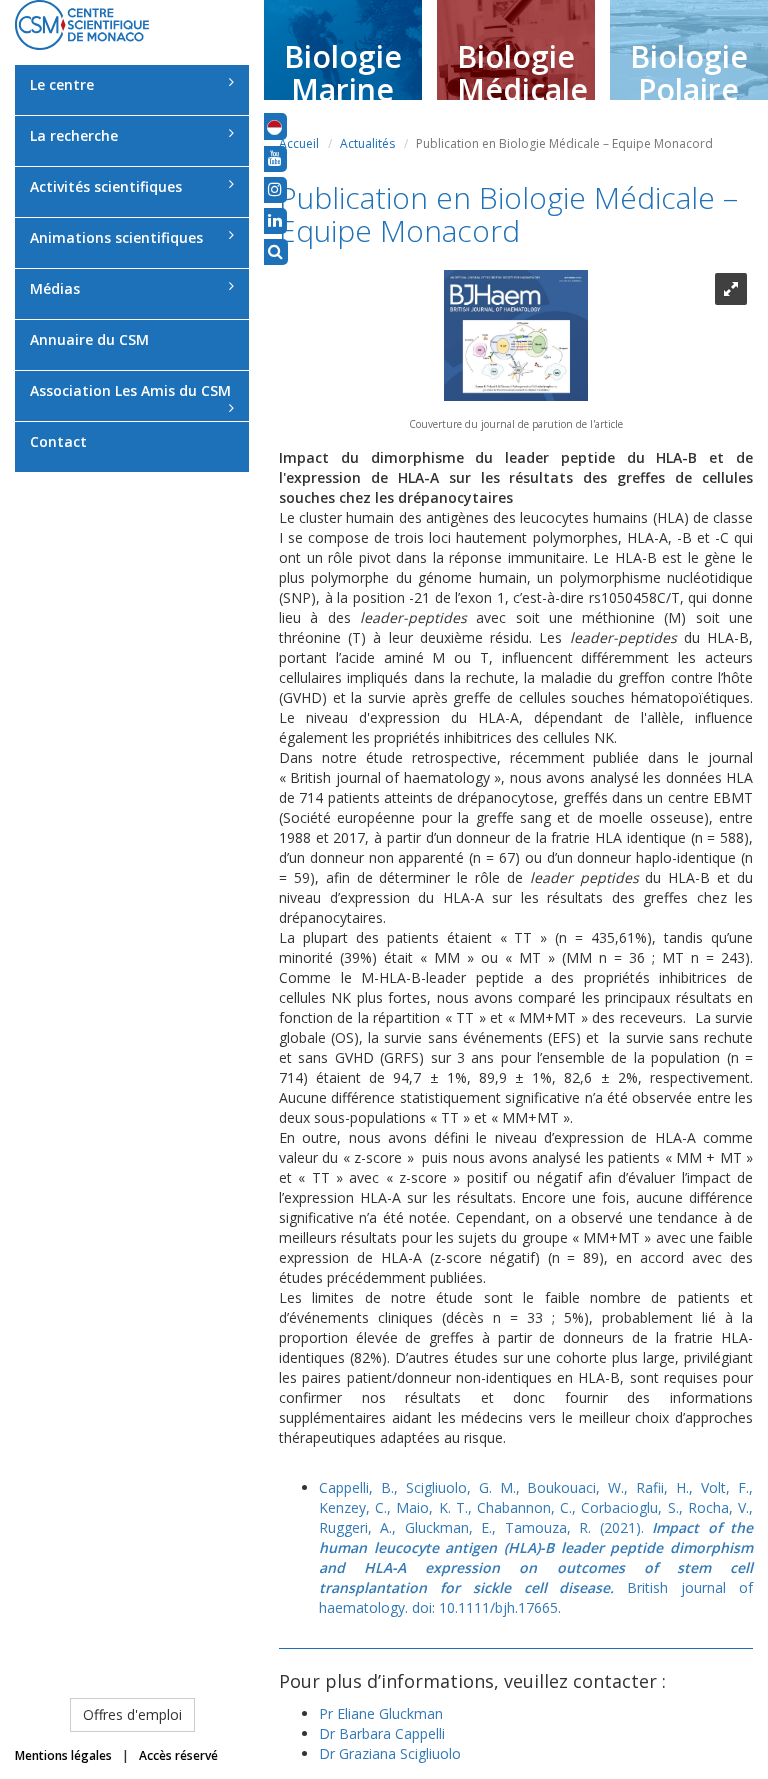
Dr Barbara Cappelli (382, 1733)
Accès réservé (178, 1755)
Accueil (299, 143)
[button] (274, 126)
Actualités (367, 143)
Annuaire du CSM (89, 339)
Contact (58, 441)
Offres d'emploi (132, 1714)
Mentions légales (63, 1755)
